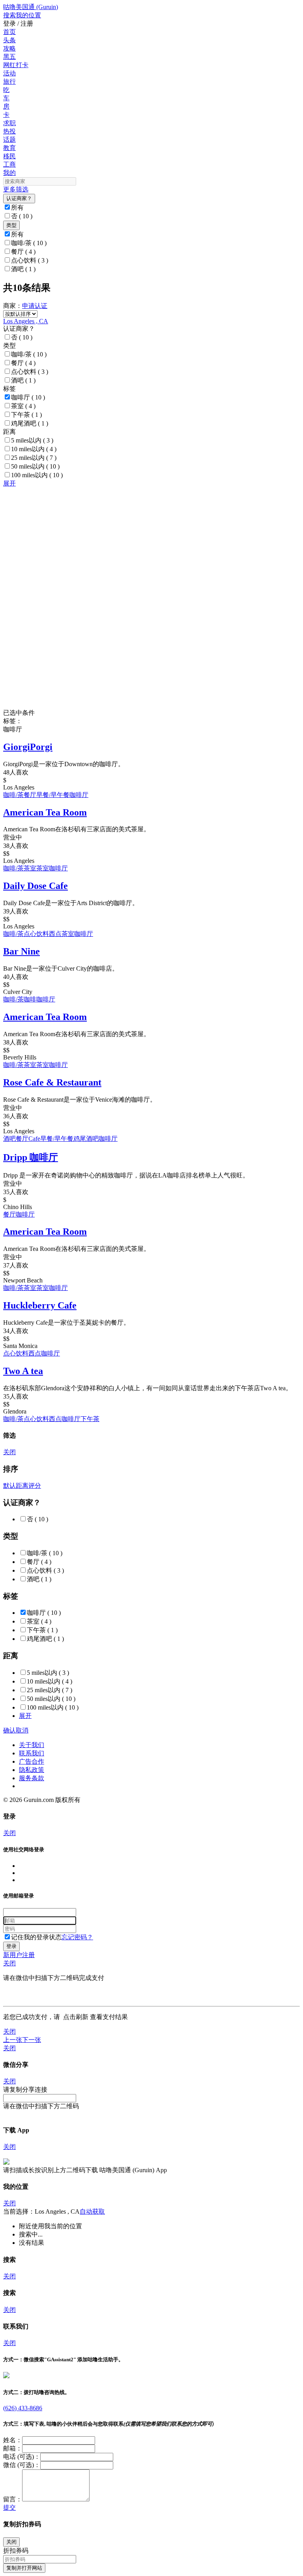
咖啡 (30, 999)
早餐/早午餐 (53, 795)
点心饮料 (30, 260)
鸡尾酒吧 (30, 423)
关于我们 (32, 1745)
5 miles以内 (32, 440)
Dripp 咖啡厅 (31, 1157)
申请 (28, 306)
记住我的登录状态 (36, 1937)
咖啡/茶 (29, 243)
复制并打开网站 (24, 2568)
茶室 (23, 406)
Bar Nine (22, 951)
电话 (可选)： (22, 2457)
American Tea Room (45, 812)
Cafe (34, 1139)
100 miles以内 (37, 475)
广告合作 (32, 1761)
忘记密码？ (77, 1937)
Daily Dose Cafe (36, 886)
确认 (9, 1730)
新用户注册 (19, 1955)
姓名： (13, 2440)
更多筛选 (16, 189)
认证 (41, 306)
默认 (9, 1486)
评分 (35, 1486)
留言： (13, 2499)
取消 (22, 1730)
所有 (17, 207)
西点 (55, 934)
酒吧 (23, 269)
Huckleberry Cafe (40, 1305)
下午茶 (26, 415)
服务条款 (32, 1778)
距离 (22, 1486)
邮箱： (13, 2448)
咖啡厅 (28, 397)
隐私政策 (32, 1770)
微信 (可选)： (22, 2465)
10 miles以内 (34, 449)
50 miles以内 (35, 466)
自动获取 (92, 2211)
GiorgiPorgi (28, 747)
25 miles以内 (34, 458)
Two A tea (23, 1371)
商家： (13, 306)
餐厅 (23, 252)
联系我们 (32, 1753)
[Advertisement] (151, 543)
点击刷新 (76, 2017)
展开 (9, 483)
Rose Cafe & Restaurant (52, 1082)
